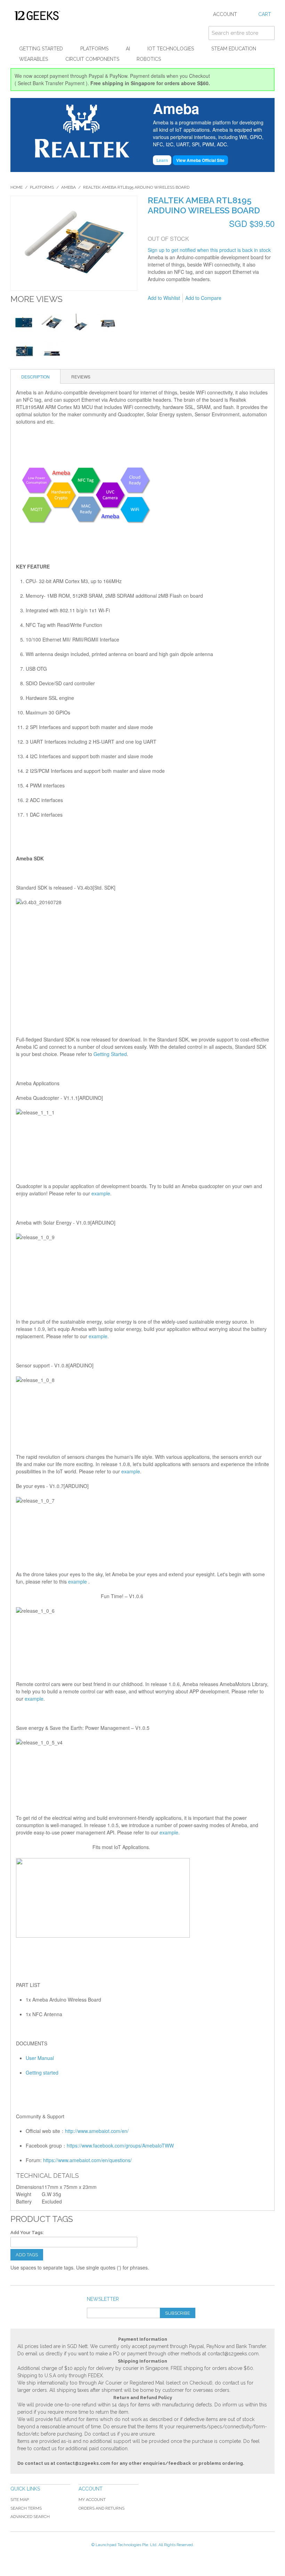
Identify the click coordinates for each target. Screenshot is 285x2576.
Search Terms (26, 2508)
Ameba (68, 187)
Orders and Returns (101, 2508)
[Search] (268, 33)
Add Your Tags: (27, 2232)
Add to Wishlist (164, 298)
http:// (71, 2131)
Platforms (94, 49)
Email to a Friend (236, 298)
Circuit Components (92, 59)
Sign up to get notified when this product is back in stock (209, 250)
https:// (74, 2145)
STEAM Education (234, 49)
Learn (162, 160)
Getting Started (41, 49)
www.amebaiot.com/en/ (103, 2131)
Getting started (42, 2072)
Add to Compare (203, 298)
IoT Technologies (171, 49)
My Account (92, 2500)
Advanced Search (30, 2517)
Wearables (34, 59)
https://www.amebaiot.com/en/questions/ (87, 2160)
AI (128, 49)
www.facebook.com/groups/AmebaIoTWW (128, 2145)
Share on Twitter (264, 298)
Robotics (149, 59)
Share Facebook (250, 298)
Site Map (20, 2500)
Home (17, 187)
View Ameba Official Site (200, 160)
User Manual (40, 2058)
